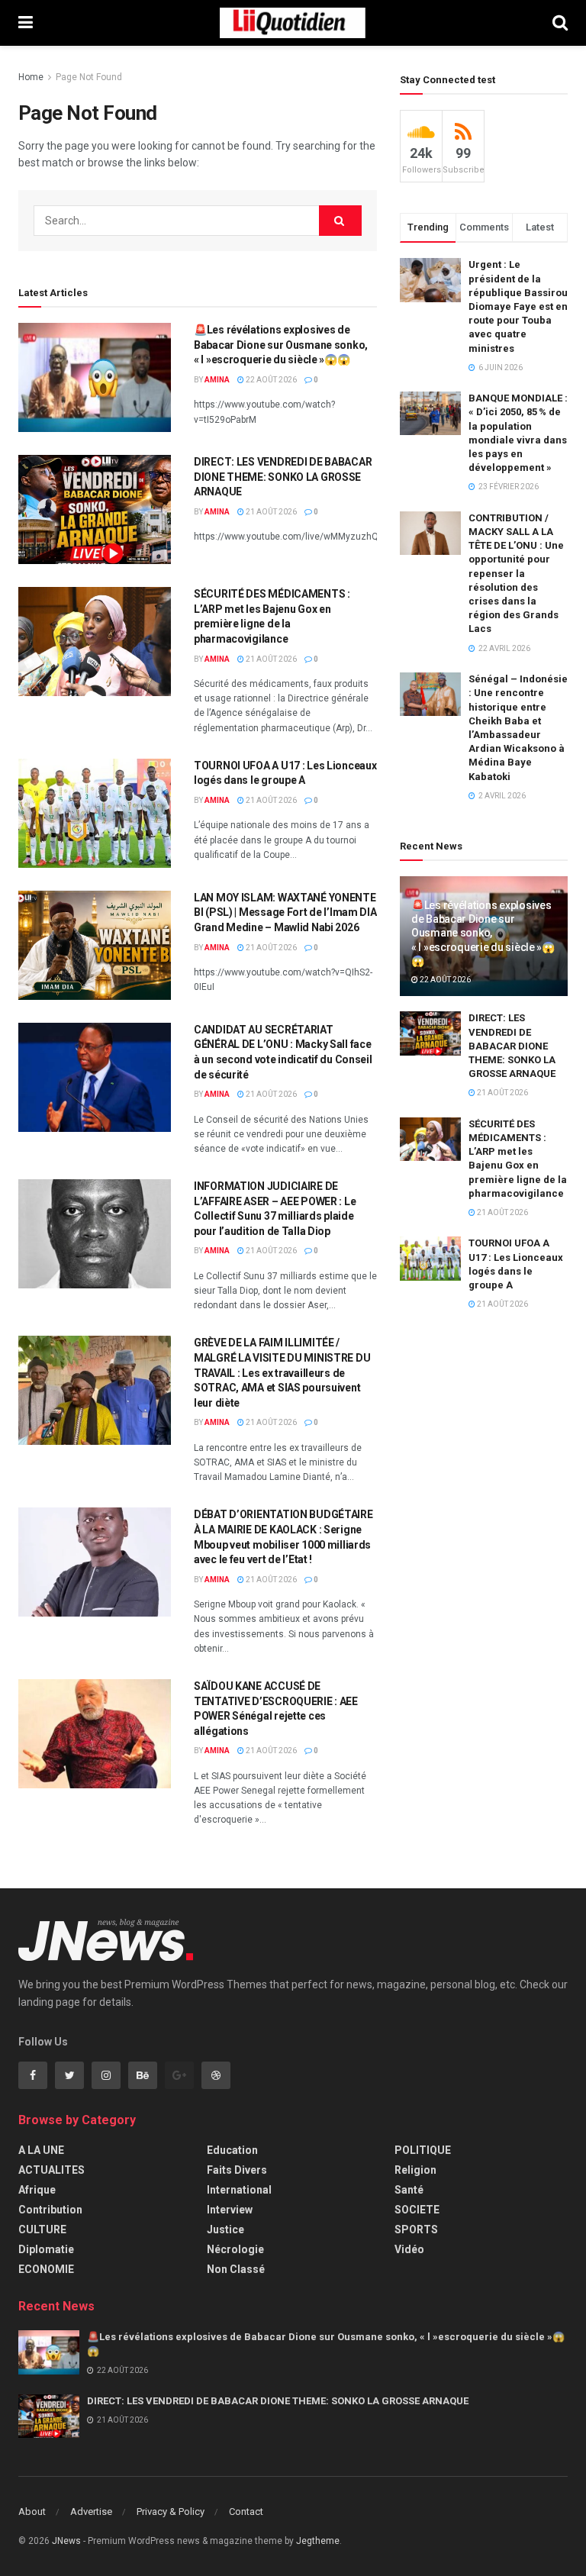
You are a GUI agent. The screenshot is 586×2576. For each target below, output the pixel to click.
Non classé (236, 2269)
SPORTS (416, 2229)
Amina (217, 380)
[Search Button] (340, 221)
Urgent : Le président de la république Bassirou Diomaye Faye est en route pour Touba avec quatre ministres (518, 306)
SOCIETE (417, 2210)
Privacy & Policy (171, 2512)
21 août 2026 (270, 512)
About (32, 2512)
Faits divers (237, 2170)
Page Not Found (89, 77)
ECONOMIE (46, 2269)
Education (232, 2150)
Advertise (91, 2512)
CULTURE (42, 2229)
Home (31, 77)
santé (409, 2190)
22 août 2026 (270, 380)
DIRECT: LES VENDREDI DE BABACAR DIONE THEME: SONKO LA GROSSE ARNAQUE (283, 477)
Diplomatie (46, 2249)
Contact (246, 2512)
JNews (66, 2541)
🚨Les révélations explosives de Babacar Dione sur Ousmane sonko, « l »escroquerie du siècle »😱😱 (281, 345)
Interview (230, 2210)
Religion (415, 2170)
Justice (225, 2229)
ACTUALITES (52, 2170)
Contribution (50, 2210)
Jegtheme (318, 2541)
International (239, 2190)
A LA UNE (41, 2150)
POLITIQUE (423, 2150)
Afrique (37, 2190)
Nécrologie (235, 2249)
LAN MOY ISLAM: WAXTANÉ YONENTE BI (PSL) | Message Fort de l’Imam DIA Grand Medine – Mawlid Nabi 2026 (285, 912)
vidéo (409, 2249)
